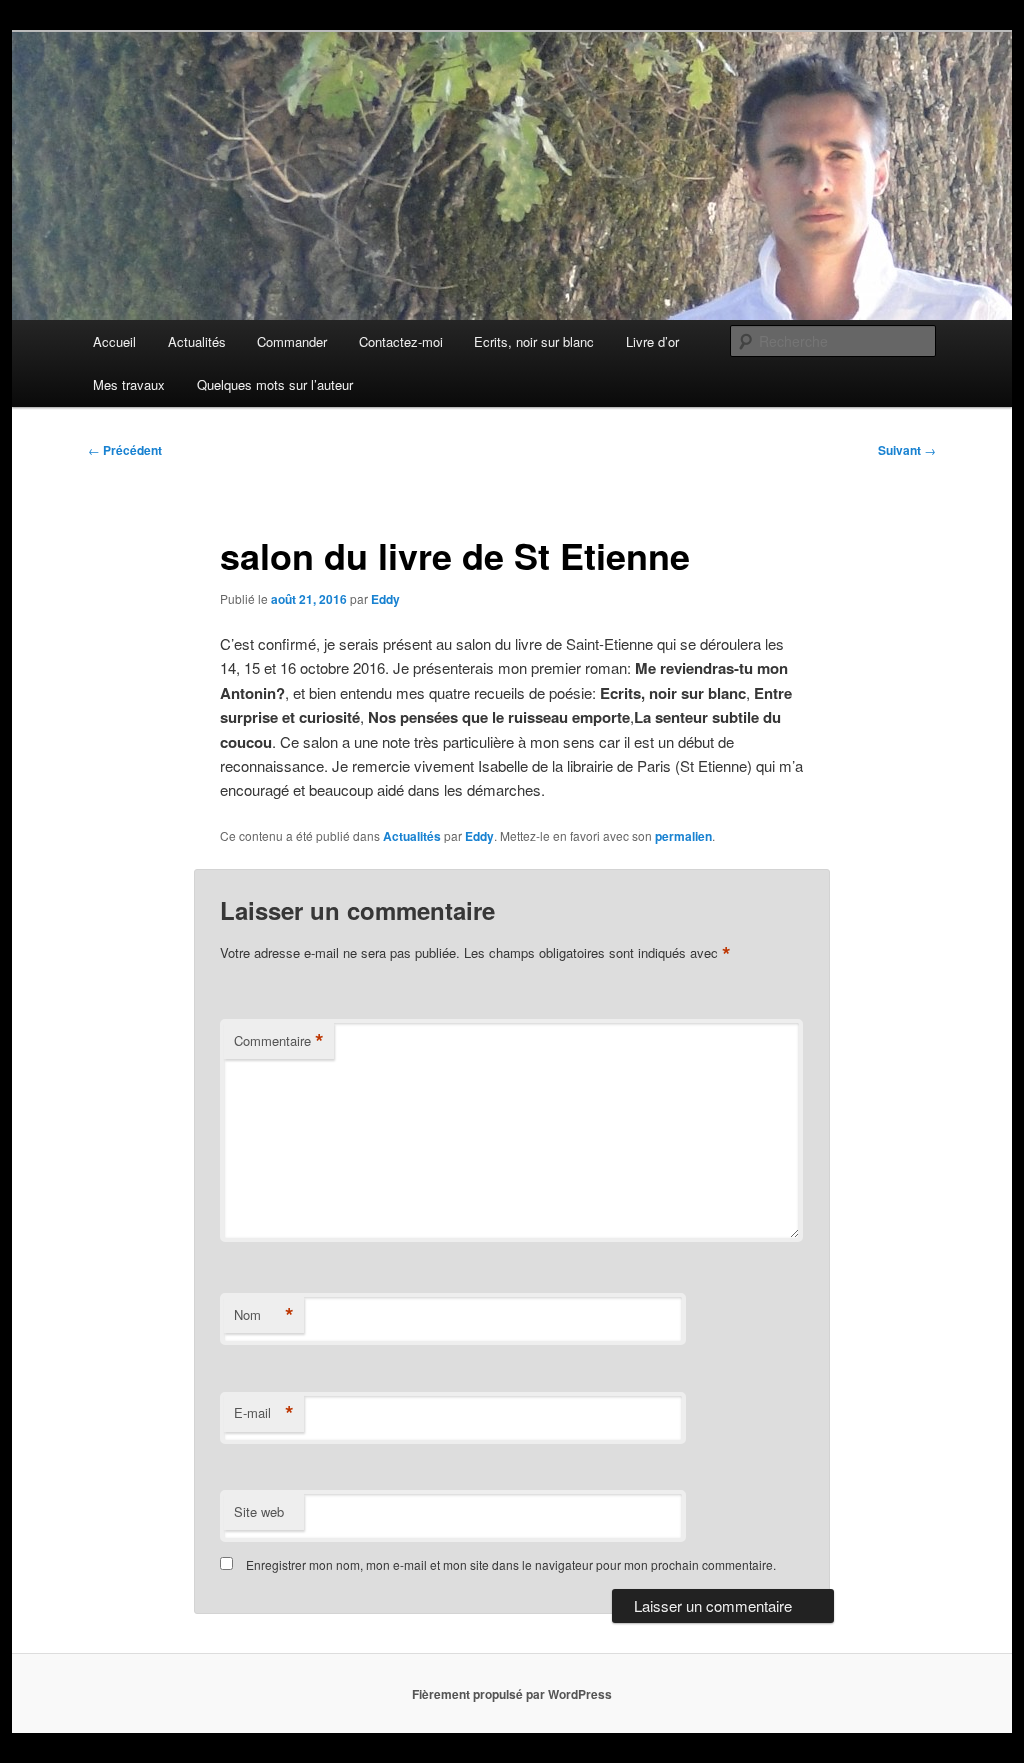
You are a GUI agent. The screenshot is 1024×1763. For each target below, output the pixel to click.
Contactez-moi (401, 341)
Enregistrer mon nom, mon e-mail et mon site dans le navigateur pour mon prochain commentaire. (511, 1564)
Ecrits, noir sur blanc (534, 341)
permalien (683, 836)
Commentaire (279, 1041)
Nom (264, 1315)
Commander (292, 341)
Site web (259, 1511)
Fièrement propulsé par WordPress (512, 1694)
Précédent (125, 450)
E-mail (264, 1413)
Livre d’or (652, 341)
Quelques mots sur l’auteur (275, 384)
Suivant (907, 450)
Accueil (114, 341)
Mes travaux (129, 384)
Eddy (385, 599)
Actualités (197, 341)
